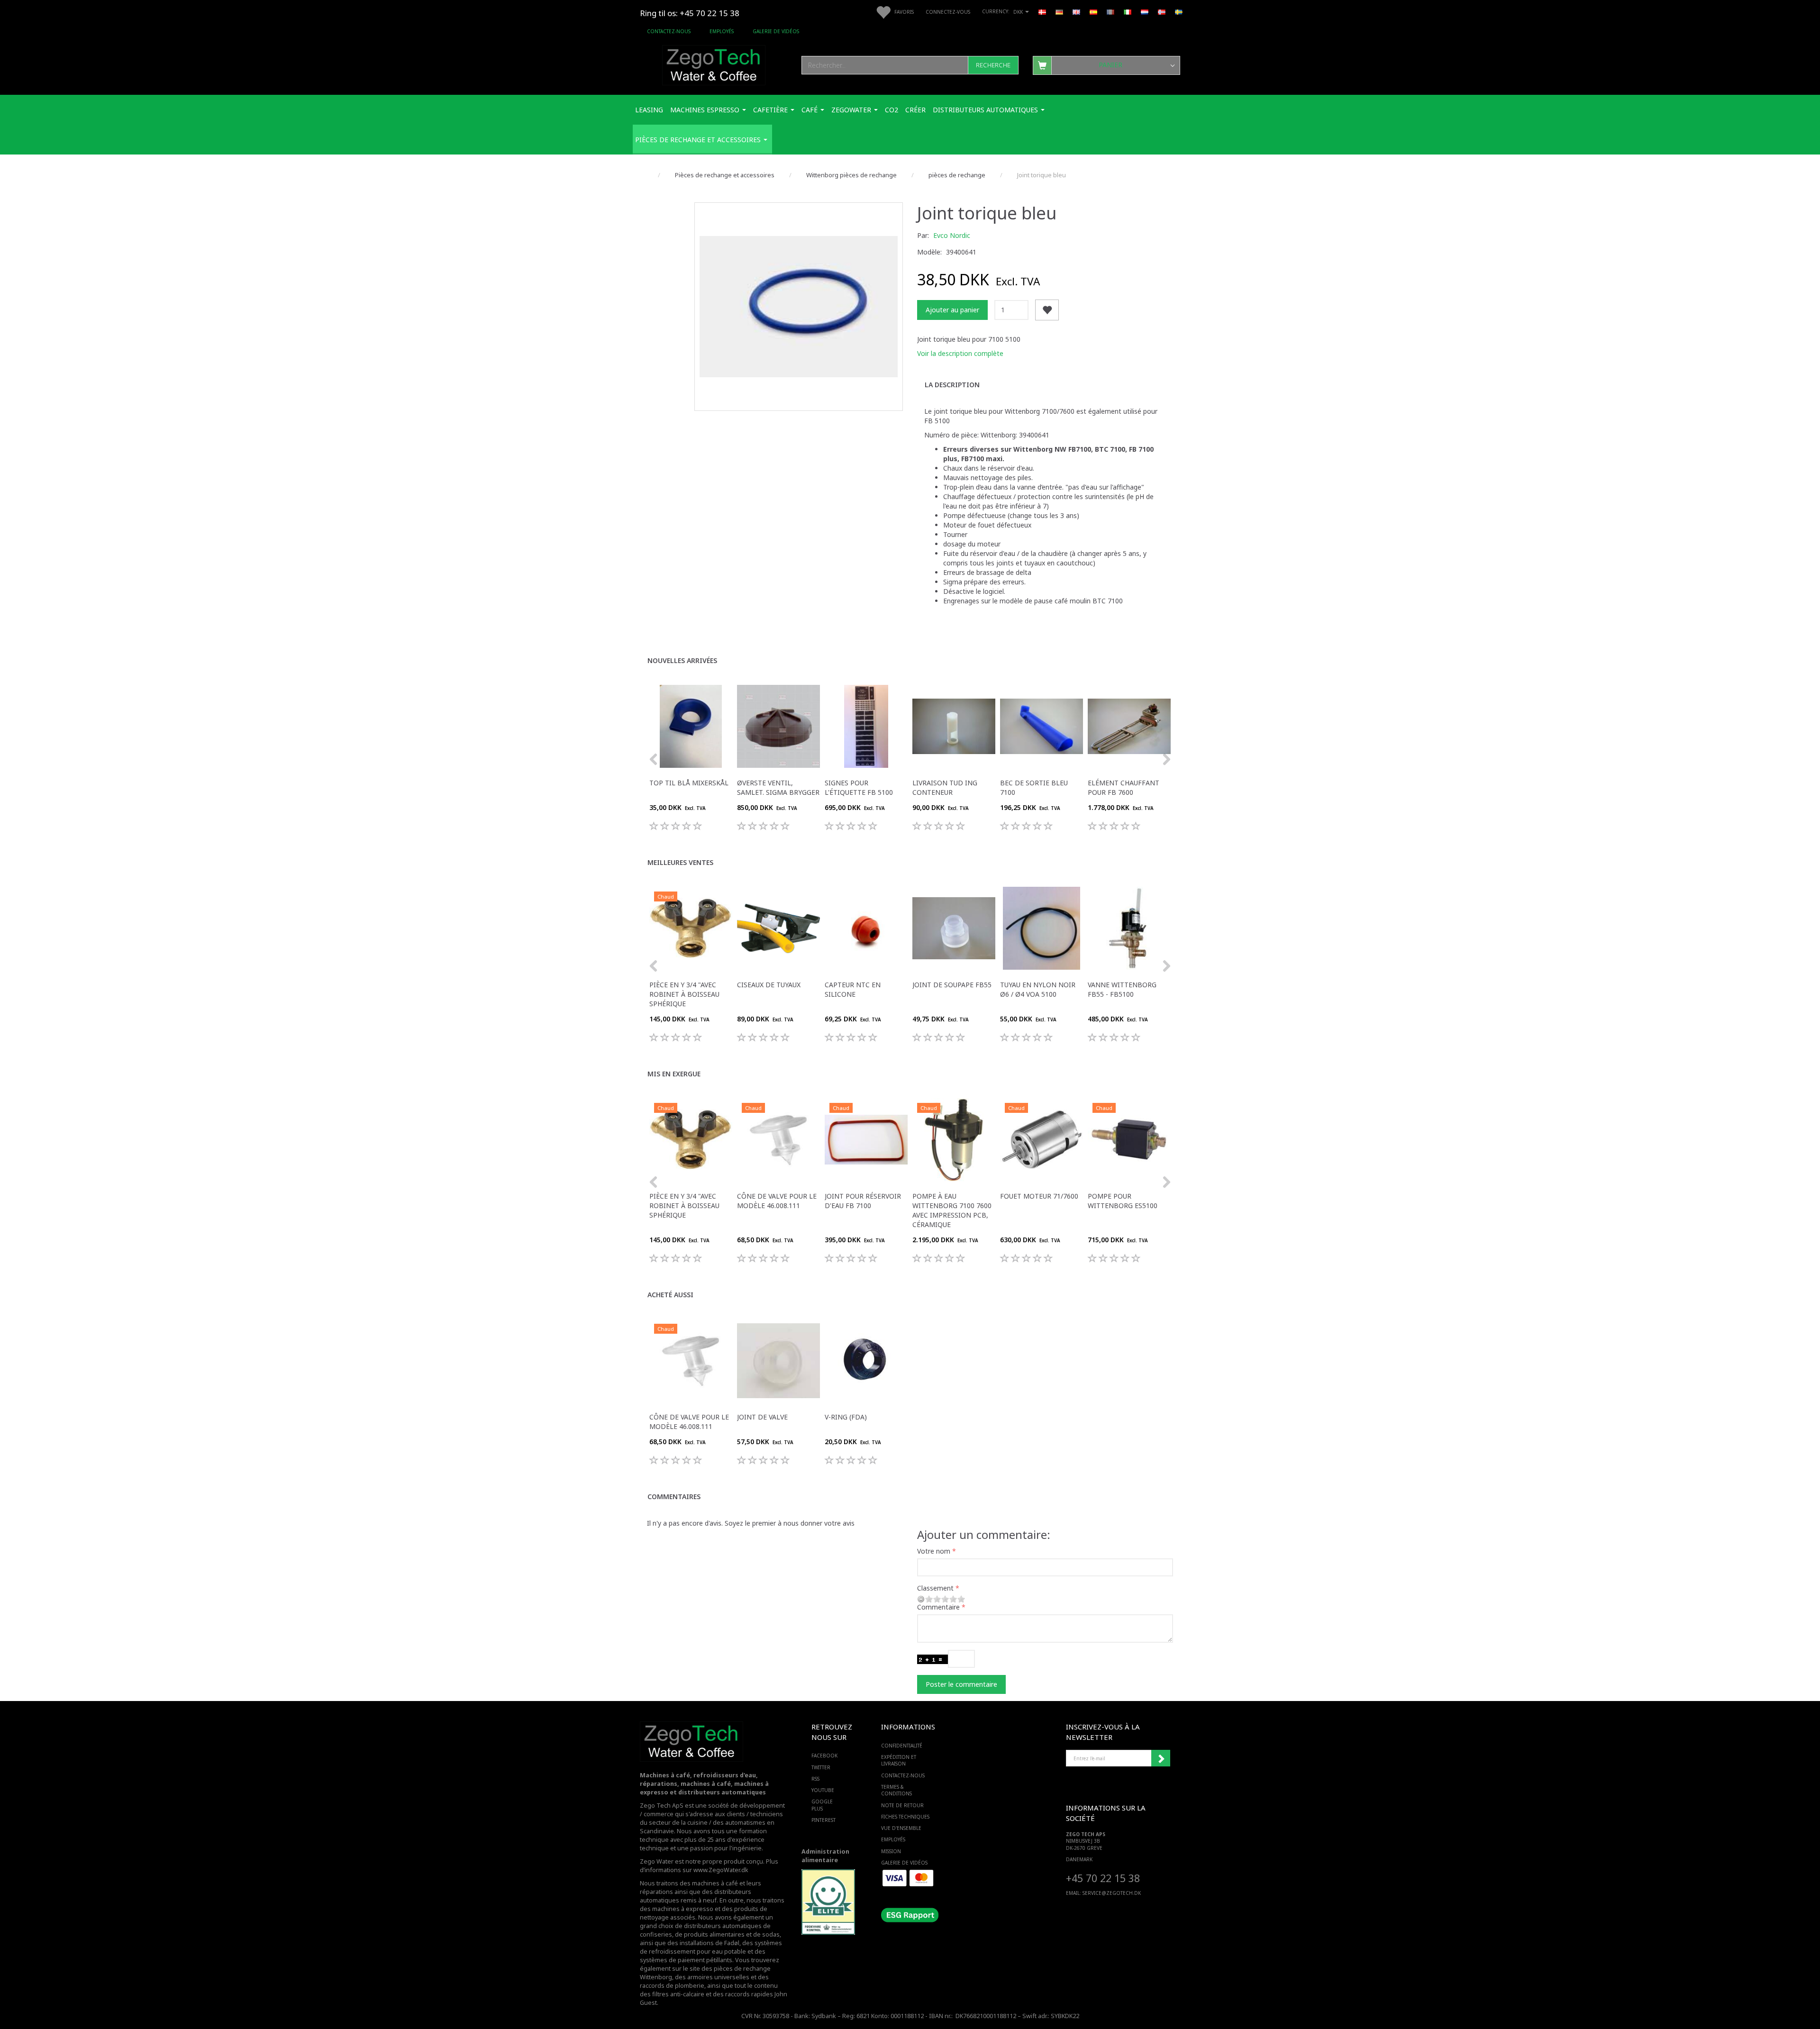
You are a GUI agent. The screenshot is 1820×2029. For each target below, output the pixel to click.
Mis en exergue (674, 1074)
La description (952, 385)
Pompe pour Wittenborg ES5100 (1123, 1201)
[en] (1076, 11)
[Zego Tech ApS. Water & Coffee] (714, 64)
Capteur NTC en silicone (853, 989)
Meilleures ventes (680, 862)
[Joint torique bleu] (799, 307)
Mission (891, 1851)
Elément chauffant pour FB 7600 (1124, 787)
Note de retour (902, 1805)
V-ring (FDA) (846, 1417)
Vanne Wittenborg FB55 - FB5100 (1122, 989)
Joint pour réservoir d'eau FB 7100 (863, 1201)
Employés (722, 31)
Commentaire (938, 1607)
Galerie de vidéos (776, 31)
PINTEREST (824, 1820)
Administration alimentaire (825, 1856)
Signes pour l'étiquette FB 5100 (859, 787)
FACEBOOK (824, 1756)
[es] (1093, 11)
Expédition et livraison (899, 1760)
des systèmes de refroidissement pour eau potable (711, 1947)
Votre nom (934, 1551)
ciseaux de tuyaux (769, 985)
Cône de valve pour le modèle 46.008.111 (777, 1201)
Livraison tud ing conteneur (945, 787)
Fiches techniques (905, 1817)
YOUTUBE (823, 1790)
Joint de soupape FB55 (952, 985)
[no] (1162, 11)
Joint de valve (762, 1417)
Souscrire (1161, 1758)
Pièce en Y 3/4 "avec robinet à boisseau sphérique (684, 994)
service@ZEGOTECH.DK (1112, 1893)
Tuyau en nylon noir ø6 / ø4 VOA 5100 (1038, 989)
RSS (815, 1779)
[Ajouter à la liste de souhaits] (1047, 310)
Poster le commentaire (961, 1684)
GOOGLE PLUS (822, 1805)
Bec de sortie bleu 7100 (1034, 787)
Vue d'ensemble (901, 1828)
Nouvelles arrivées (682, 660)
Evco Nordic (952, 235)
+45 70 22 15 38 (1103, 1878)
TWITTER (821, 1767)
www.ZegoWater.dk (721, 1870)
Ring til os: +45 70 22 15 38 (690, 13)
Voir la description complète (960, 353)
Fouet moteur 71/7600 (1039, 1196)
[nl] (1145, 11)
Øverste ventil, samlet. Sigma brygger (778, 787)
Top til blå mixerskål (689, 783)
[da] (1042, 11)
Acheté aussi (670, 1295)
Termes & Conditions (896, 1790)
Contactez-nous (669, 31)
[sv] (1179, 11)
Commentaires (674, 1497)
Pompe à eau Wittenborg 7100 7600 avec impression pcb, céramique (952, 1210)
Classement (935, 1588)
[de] (1059, 11)
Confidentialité (902, 1746)
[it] (1128, 11)
